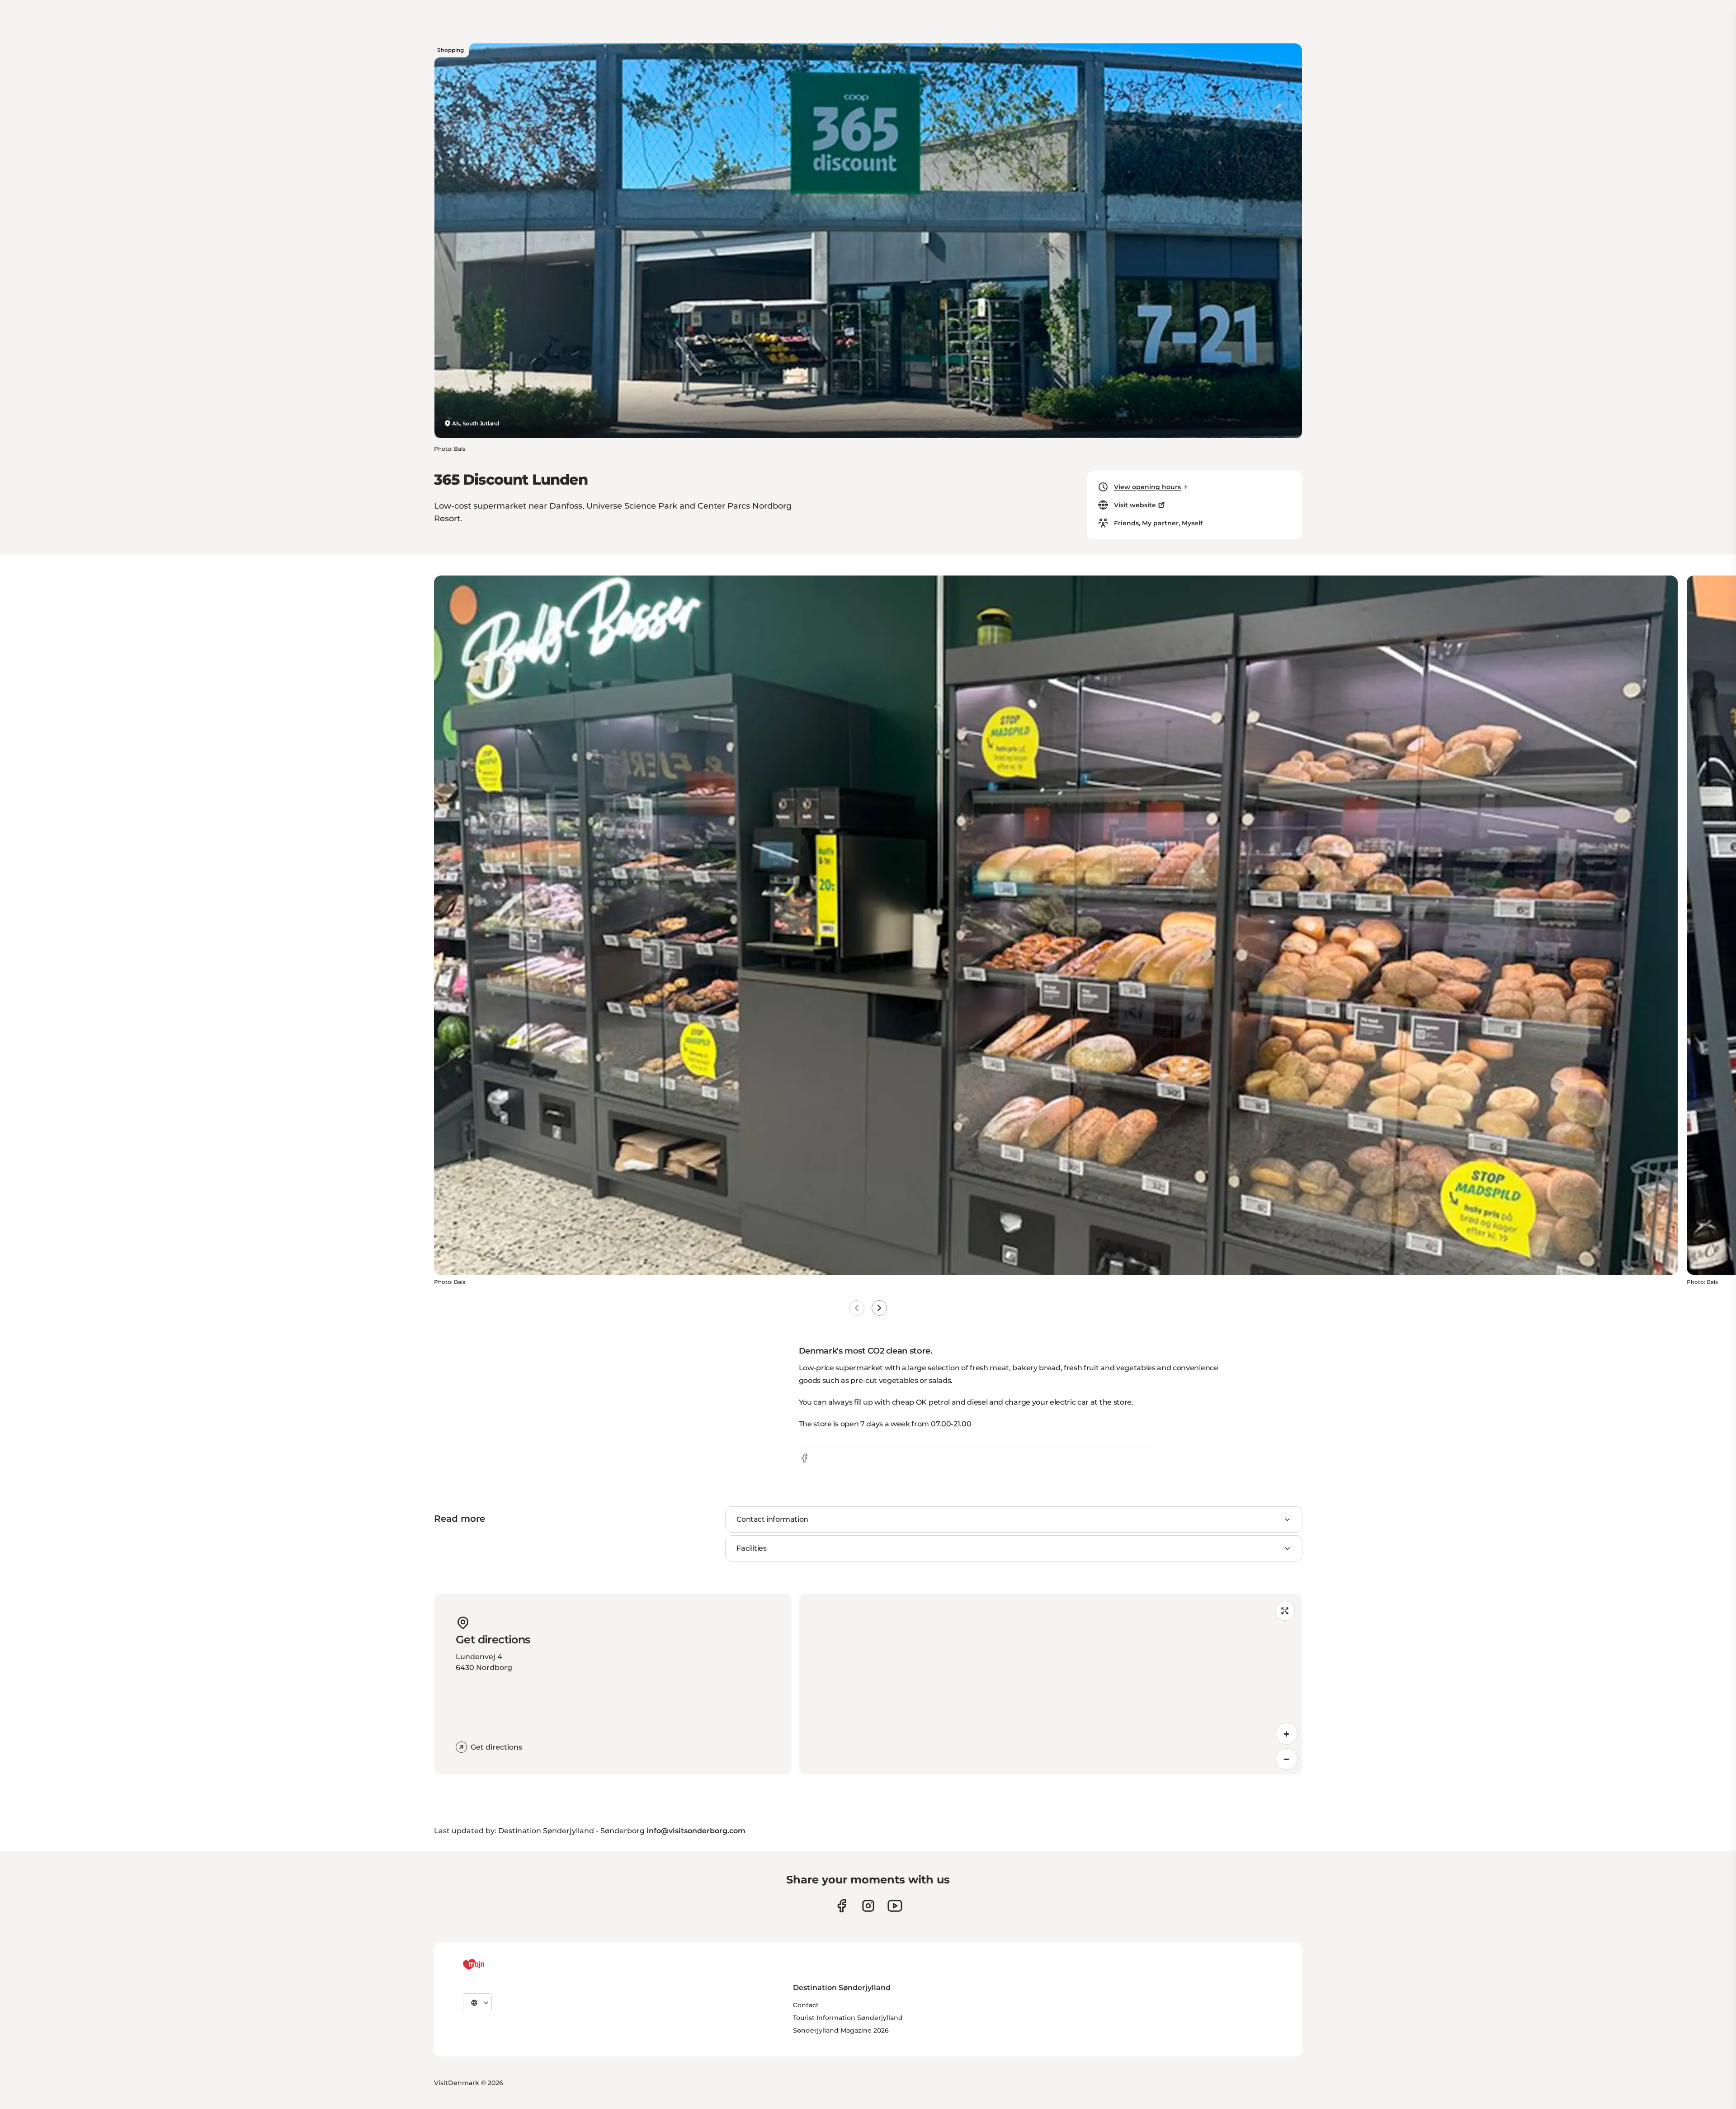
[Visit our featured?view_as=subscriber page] (895, 1906)
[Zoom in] (1287, 1734)
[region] (1050, 1684)
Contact (806, 2005)
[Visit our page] (868, 1906)
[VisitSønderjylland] (491, 1964)
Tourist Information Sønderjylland (848, 2018)
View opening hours (1147, 487)
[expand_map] (1285, 1611)
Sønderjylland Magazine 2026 (841, 2030)
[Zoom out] (1287, 1759)
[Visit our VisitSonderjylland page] (842, 1906)
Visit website (1135, 505)
